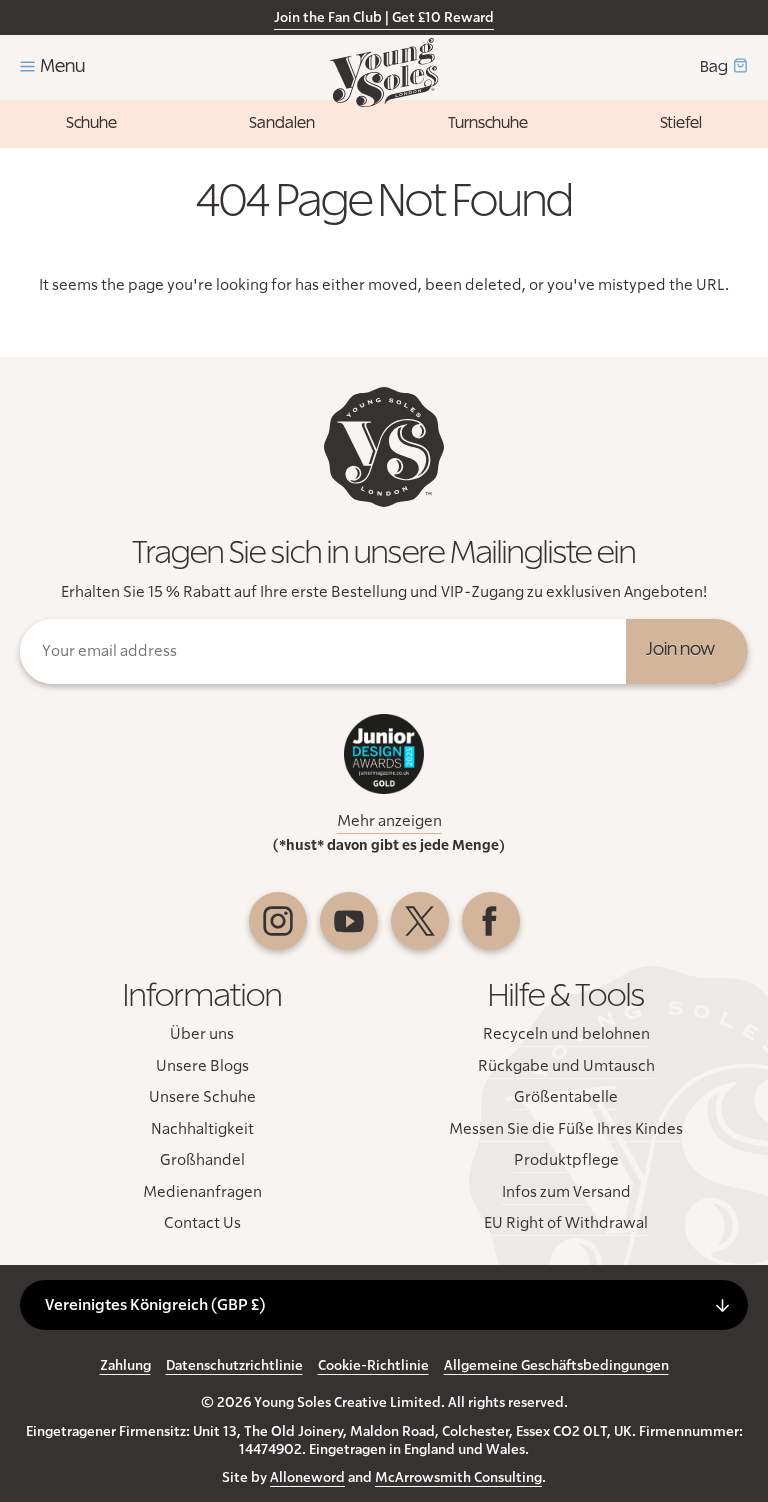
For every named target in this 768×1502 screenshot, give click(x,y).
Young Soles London (384, 72)
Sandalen (282, 123)
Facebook (491, 921)
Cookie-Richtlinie (373, 1366)
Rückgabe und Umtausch (566, 1066)
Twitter (420, 921)
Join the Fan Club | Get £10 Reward (384, 18)
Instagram (278, 921)
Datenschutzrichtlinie (234, 1366)
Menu (62, 67)
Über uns (202, 1034)
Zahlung (125, 1366)
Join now (680, 650)
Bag (714, 67)
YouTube (349, 921)
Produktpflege (566, 1160)
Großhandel (202, 1160)
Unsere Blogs (202, 1066)
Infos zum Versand (566, 1192)
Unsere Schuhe (202, 1097)
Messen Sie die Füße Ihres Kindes (566, 1129)
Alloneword (307, 1478)
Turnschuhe (488, 123)
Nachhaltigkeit (202, 1129)
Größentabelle (566, 1097)
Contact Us (202, 1223)
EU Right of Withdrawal (566, 1223)
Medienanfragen (202, 1192)
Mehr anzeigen (389, 821)
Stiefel (681, 123)
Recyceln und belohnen (566, 1034)
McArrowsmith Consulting (458, 1478)
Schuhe (91, 123)
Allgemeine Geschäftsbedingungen (556, 1366)
